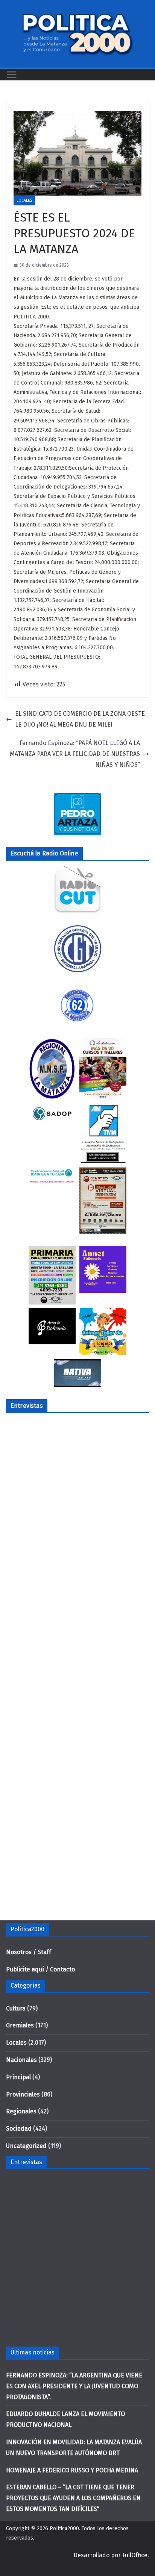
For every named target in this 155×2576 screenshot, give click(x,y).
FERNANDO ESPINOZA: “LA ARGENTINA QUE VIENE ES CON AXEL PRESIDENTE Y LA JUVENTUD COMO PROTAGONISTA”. (74, 2386)
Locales (24, 201)
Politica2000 (64, 2528)
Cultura (16, 2008)
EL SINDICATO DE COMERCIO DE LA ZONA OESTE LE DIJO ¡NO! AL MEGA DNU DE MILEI (80, 719)
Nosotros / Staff (29, 1952)
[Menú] (12, 75)
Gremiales (20, 2025)
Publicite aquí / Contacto (40, 1969)
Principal (18, 2077)
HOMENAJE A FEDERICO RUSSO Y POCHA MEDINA (72, 2470)
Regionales (21, 2111)
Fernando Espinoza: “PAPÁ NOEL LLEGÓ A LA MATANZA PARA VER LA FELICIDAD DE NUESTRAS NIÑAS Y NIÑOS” (75, 754)
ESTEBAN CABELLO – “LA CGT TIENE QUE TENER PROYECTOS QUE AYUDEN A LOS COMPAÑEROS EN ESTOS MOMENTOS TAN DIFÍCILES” (73, 2498)
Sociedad (19, 2129)
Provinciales (23, 2094)
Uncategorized (26, 2146)
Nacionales (21, 2060)
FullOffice (135, 2555)
